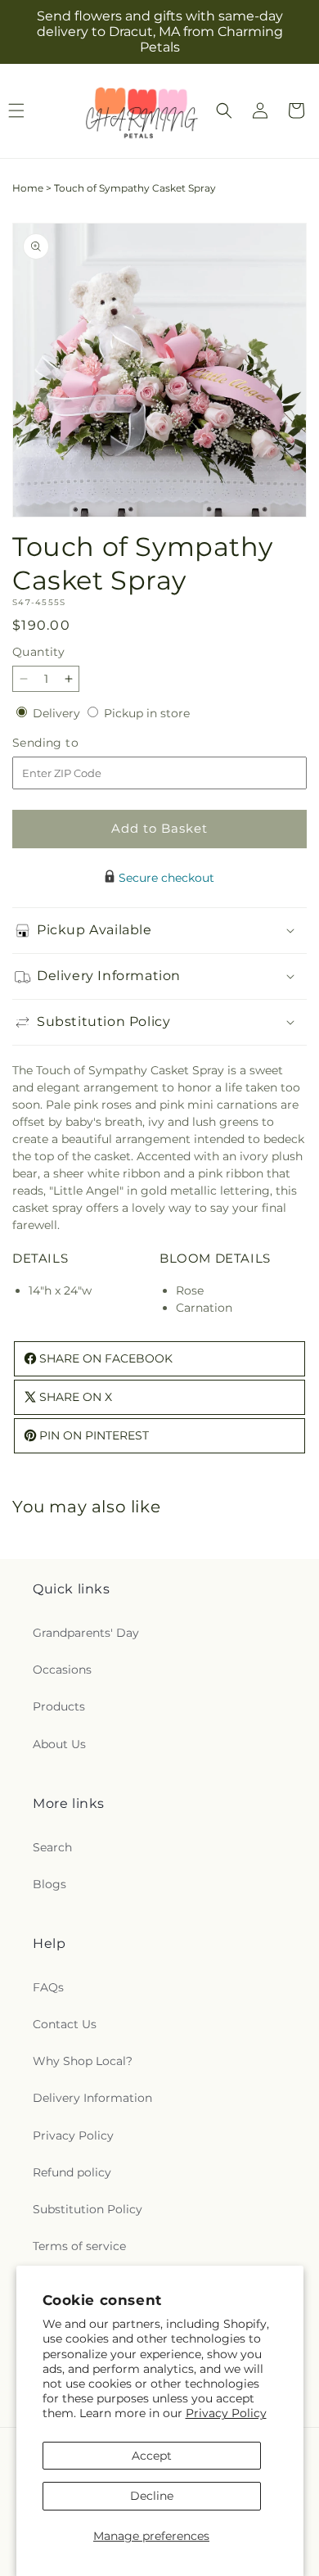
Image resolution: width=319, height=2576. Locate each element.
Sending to (70, 743)
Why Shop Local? (83, 2061)
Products (59, 1706)
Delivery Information (92, 2098)
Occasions (62, 1670)
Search (52, 1847)
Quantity (38, 652)
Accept (152, 2456)
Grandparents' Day (86, 1633)
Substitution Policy (88, 2209)
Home (28, 188)
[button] (224, 111)
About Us (59, 1744)
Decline (152, 2496)
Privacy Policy (226, 2413)
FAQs (48, 1987)
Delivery (58, 713)
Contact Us (65, 2024)
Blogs (49, 1884)
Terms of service (79, 2246)
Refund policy (72, 2172)
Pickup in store (147, 713)
